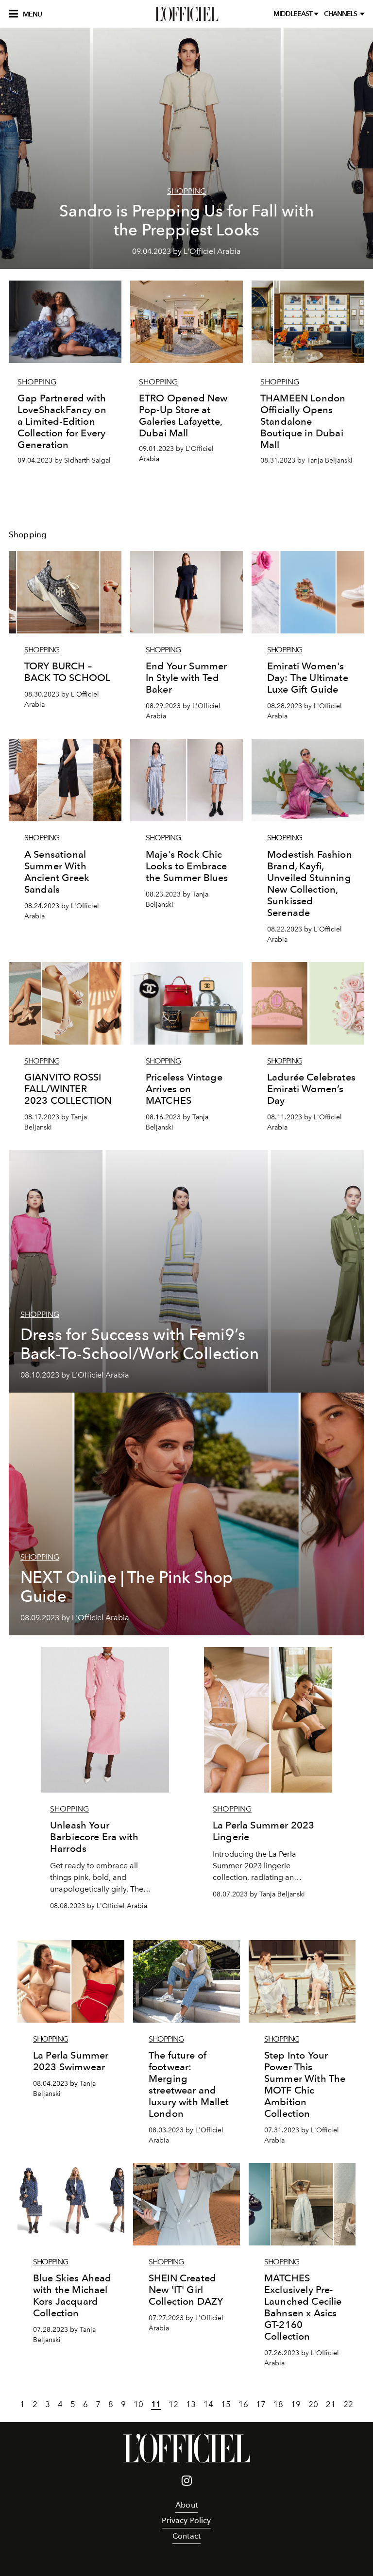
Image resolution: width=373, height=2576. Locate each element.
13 (191, 2404)
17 (261, 2404)
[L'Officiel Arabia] (186, 14)
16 (243, 2404)
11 (156, 2404)
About (186, 2505)
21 (331, 2404)
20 (313, 2404)
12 (173, 2404)
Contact (186, 2536)
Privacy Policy (186, 2520)
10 (138, 2404)
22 (348, 2404)
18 (278, 2404)
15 (226, 2404)
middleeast (294, 14)
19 (296, 2404)
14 (208, 2404)
